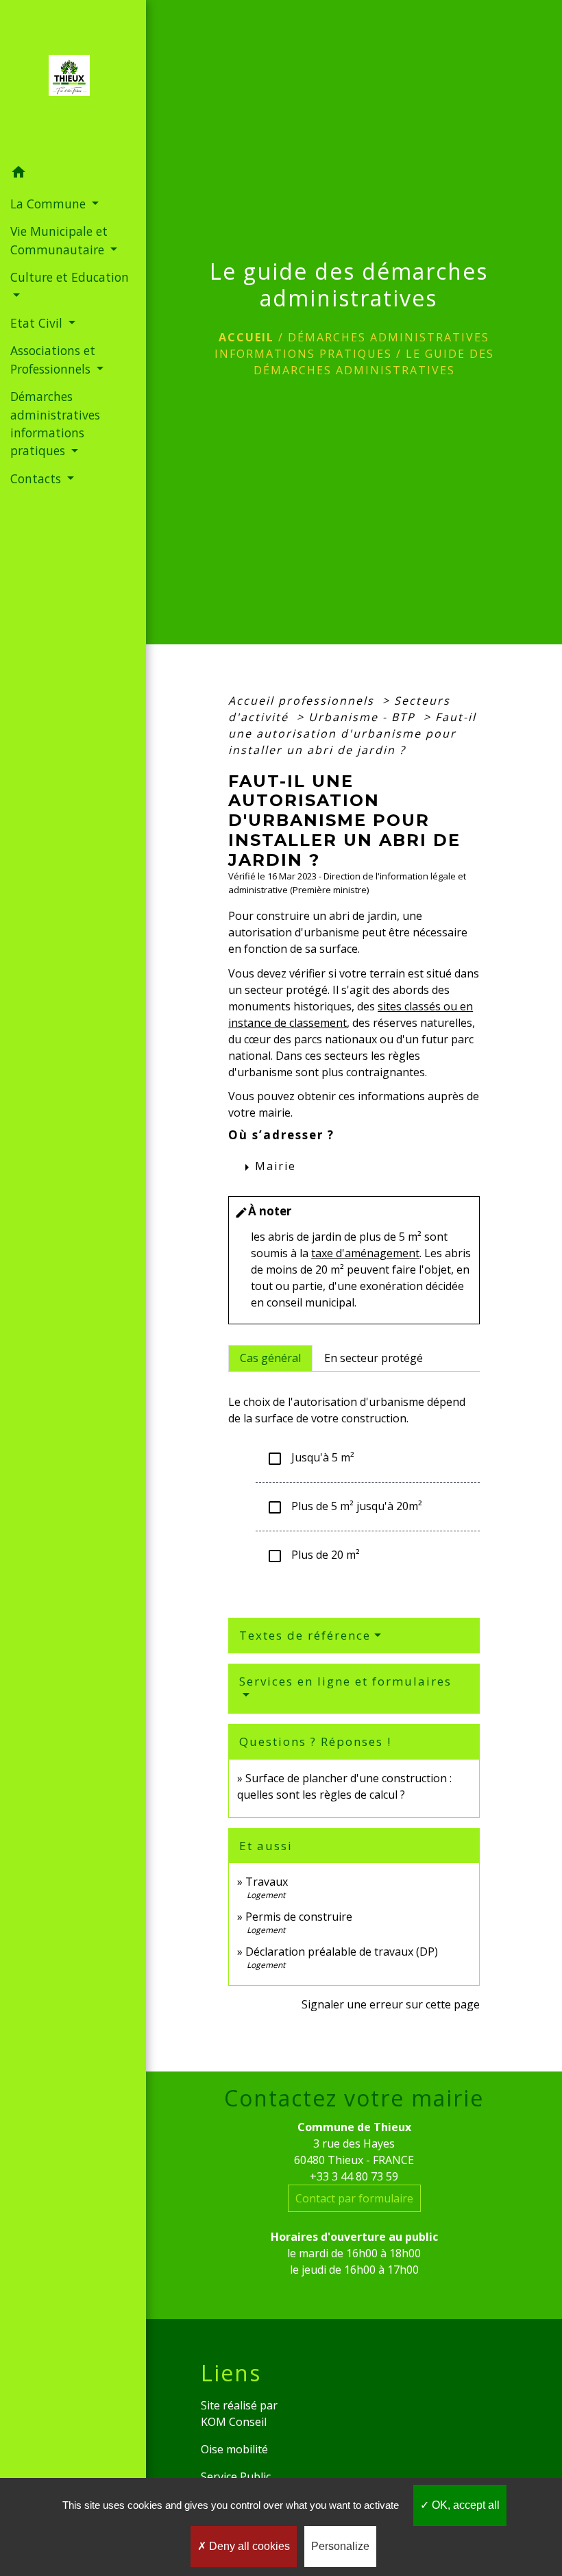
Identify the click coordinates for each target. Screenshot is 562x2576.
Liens (231, 2373)
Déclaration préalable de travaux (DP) (342, 1952)
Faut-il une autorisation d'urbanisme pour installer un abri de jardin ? (352, 733)
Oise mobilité (234, 2449)
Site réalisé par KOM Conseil (239, 2414)
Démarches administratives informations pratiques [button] (55, 423)
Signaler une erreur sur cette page (391, 2004)
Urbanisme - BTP (364, 717)
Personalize (340, 2546)
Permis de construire (299, 1917)
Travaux (267, 1882)
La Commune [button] (50, 204)
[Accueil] (73, 80)
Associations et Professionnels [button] (53, 359)
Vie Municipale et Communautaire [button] (59, 240)
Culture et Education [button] (70, 277)
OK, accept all (464, 2505)
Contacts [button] (37, 478)
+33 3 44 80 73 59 (354, 2176)
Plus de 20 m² (313, 1556)
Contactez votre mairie (354, 2098)
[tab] (270, 1358)
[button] (73, 174)
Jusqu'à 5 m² (310, 1458)
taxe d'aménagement (365, 1253)
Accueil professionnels (303, 701)
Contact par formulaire (354, 2198)
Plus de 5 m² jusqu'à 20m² (344, 1507)
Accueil (246, 337)
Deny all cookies (248, 2546)
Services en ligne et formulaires (345, 1681)
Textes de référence (305, 1635)
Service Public (236, 2477)
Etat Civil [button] (38, 323)
